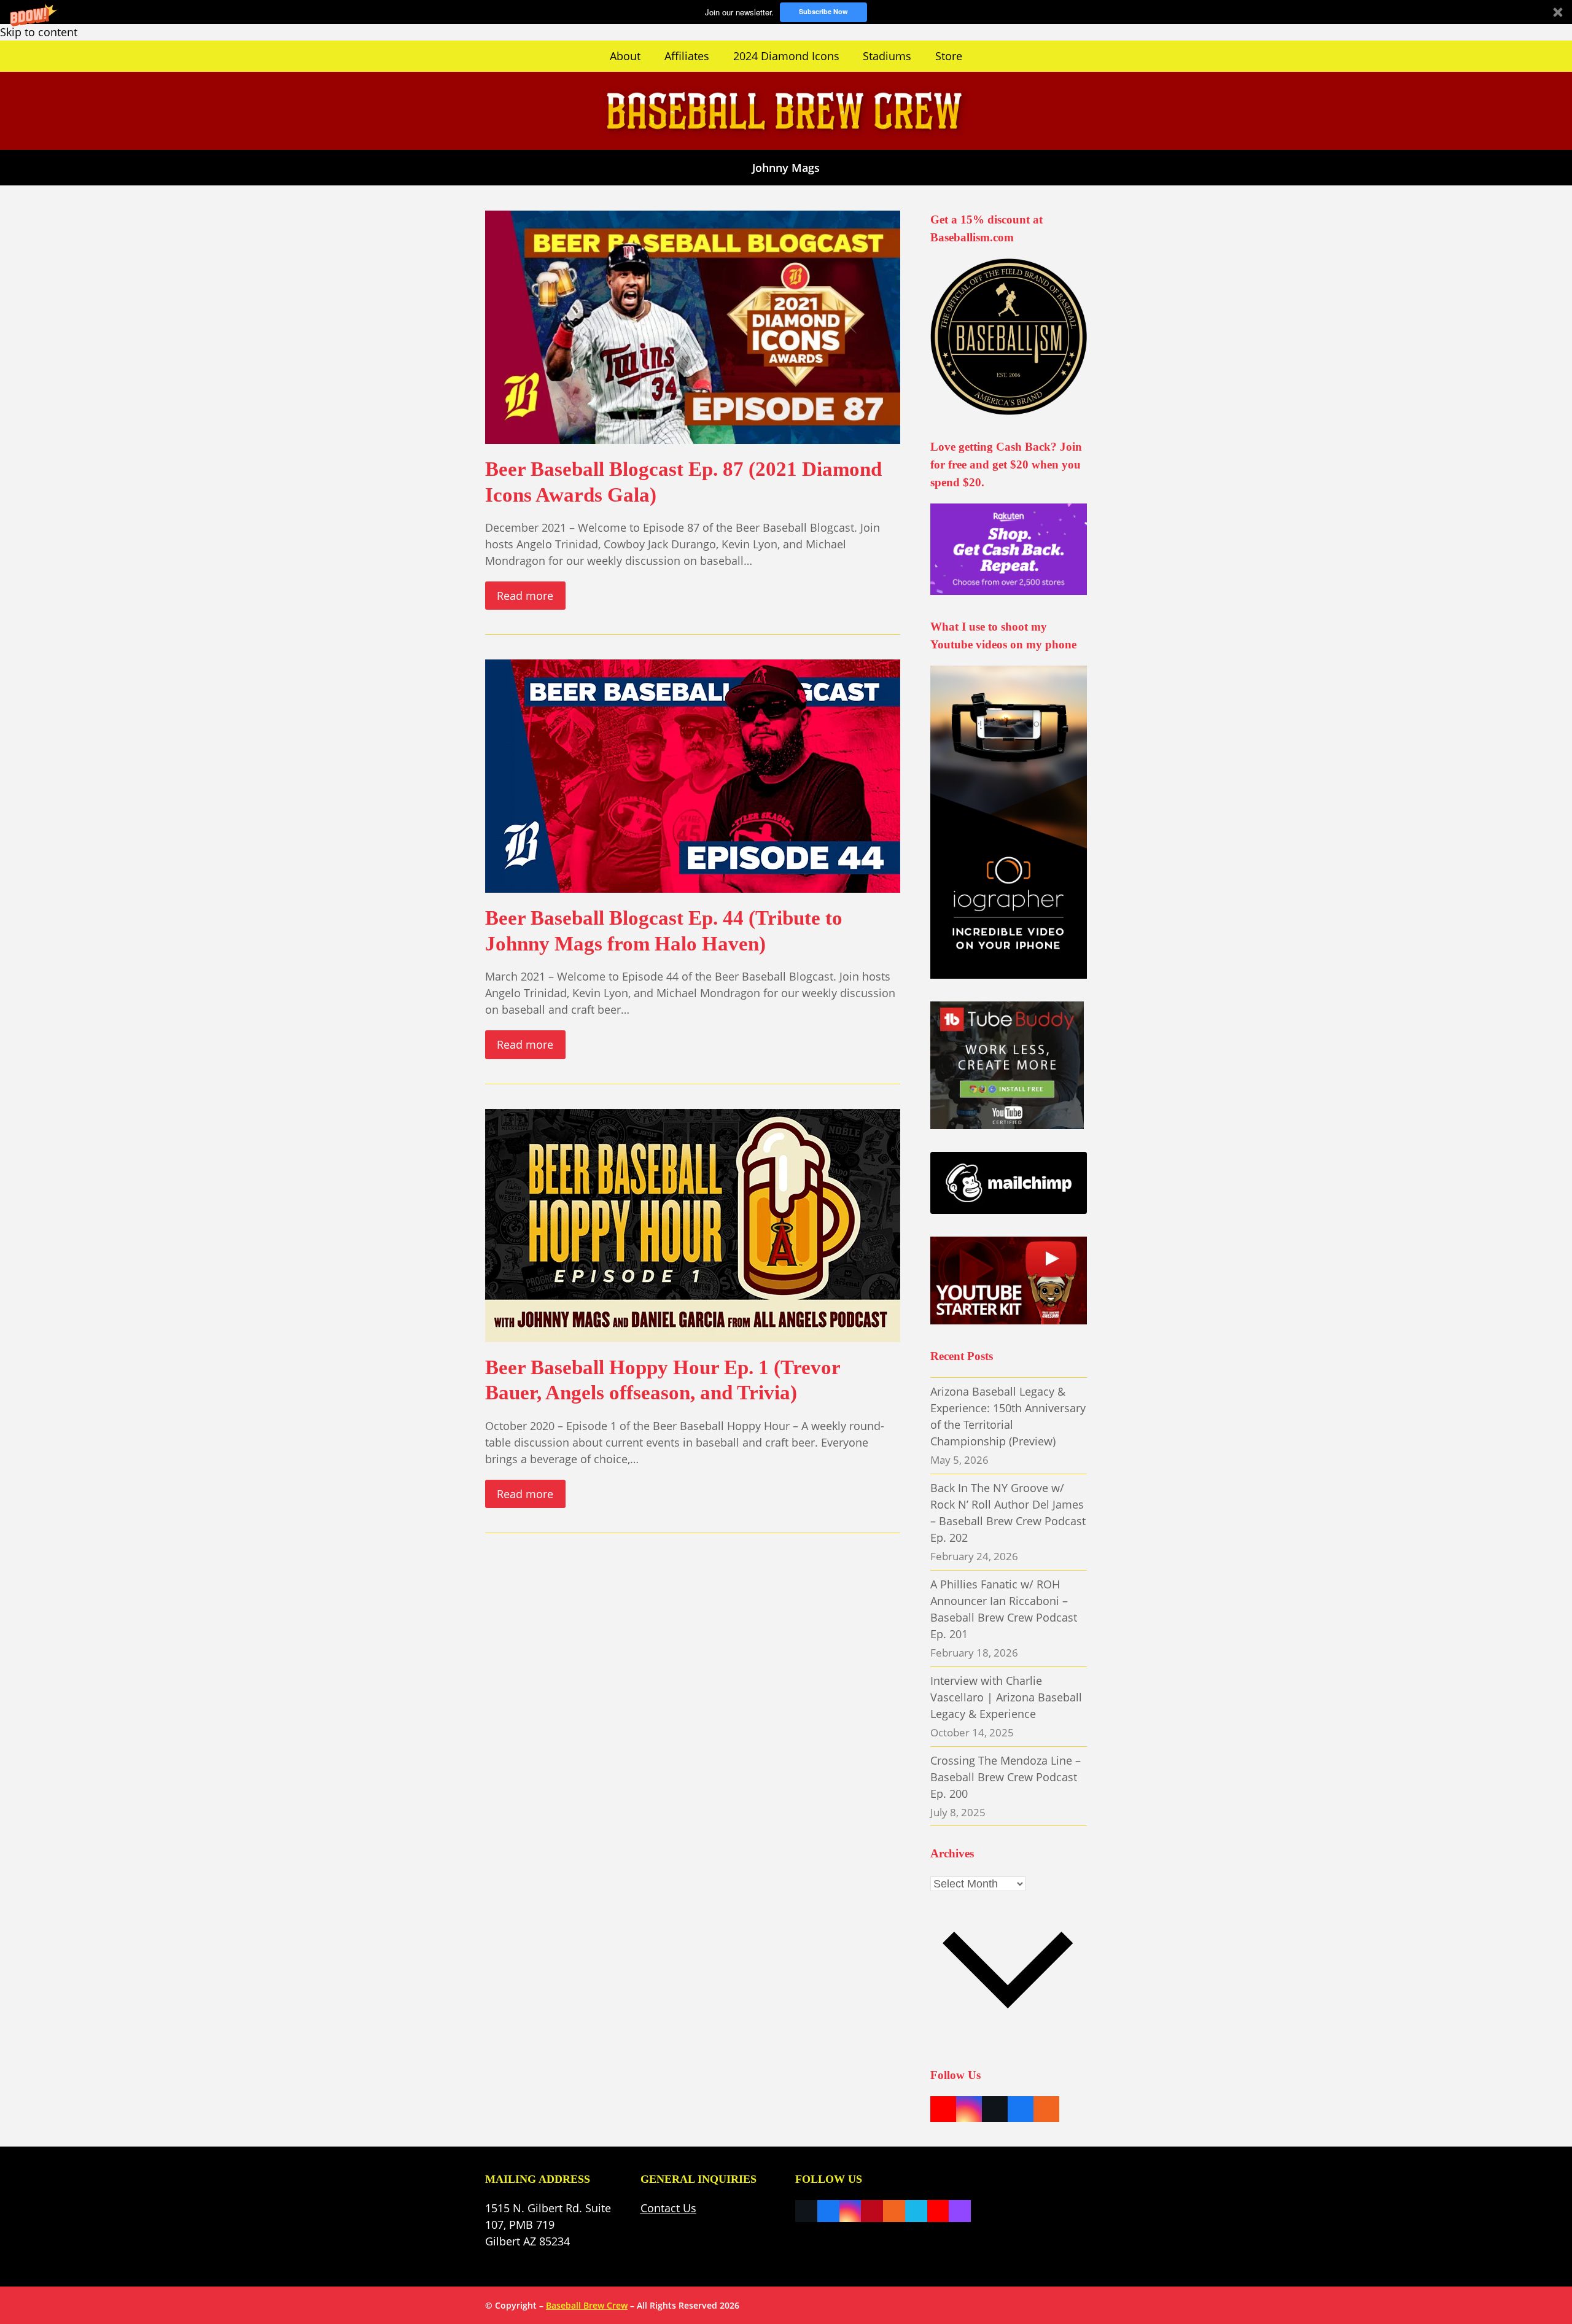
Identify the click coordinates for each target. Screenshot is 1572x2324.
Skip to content (39, 32)
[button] (786, 12)
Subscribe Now (823, 11)
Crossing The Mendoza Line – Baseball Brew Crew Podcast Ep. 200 (1006, 1777)
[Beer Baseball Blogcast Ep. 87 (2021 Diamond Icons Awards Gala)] (693, 326)
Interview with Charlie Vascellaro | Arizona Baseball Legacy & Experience (1006, 1697)
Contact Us (668, 2208)
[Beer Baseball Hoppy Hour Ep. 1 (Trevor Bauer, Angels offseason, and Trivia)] (693, 1224)
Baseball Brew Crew (587, 2305)
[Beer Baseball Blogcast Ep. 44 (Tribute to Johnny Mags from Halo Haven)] (693, 775)
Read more (525, 596)
